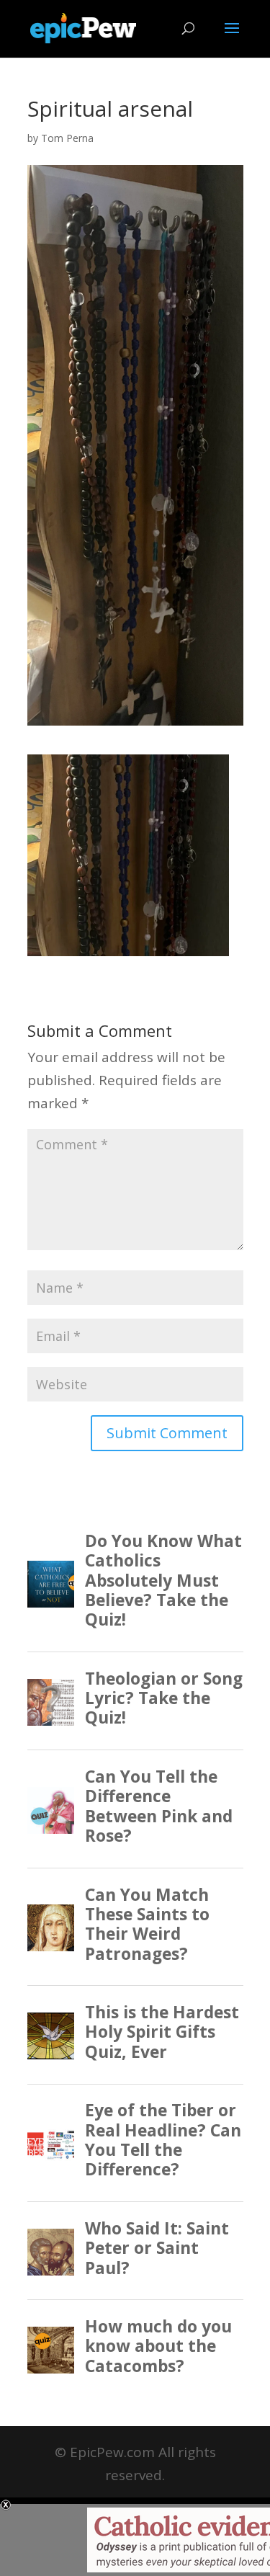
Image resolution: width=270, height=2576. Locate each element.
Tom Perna (67, 138)
